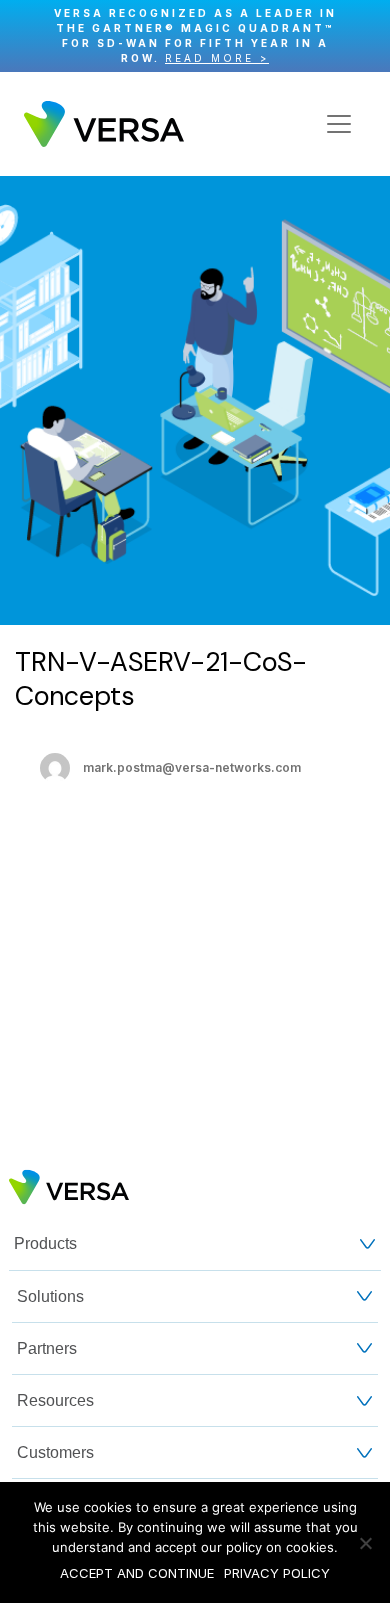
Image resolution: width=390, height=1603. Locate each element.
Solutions (50, 1296)
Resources (55, 1400)
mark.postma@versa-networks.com (192, 767)
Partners (47, 1348)
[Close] (364, 36)
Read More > (217, 58)
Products (45, 1243)
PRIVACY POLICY (277, 1573)
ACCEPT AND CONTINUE (137, 1573)
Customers (55, 1452)
